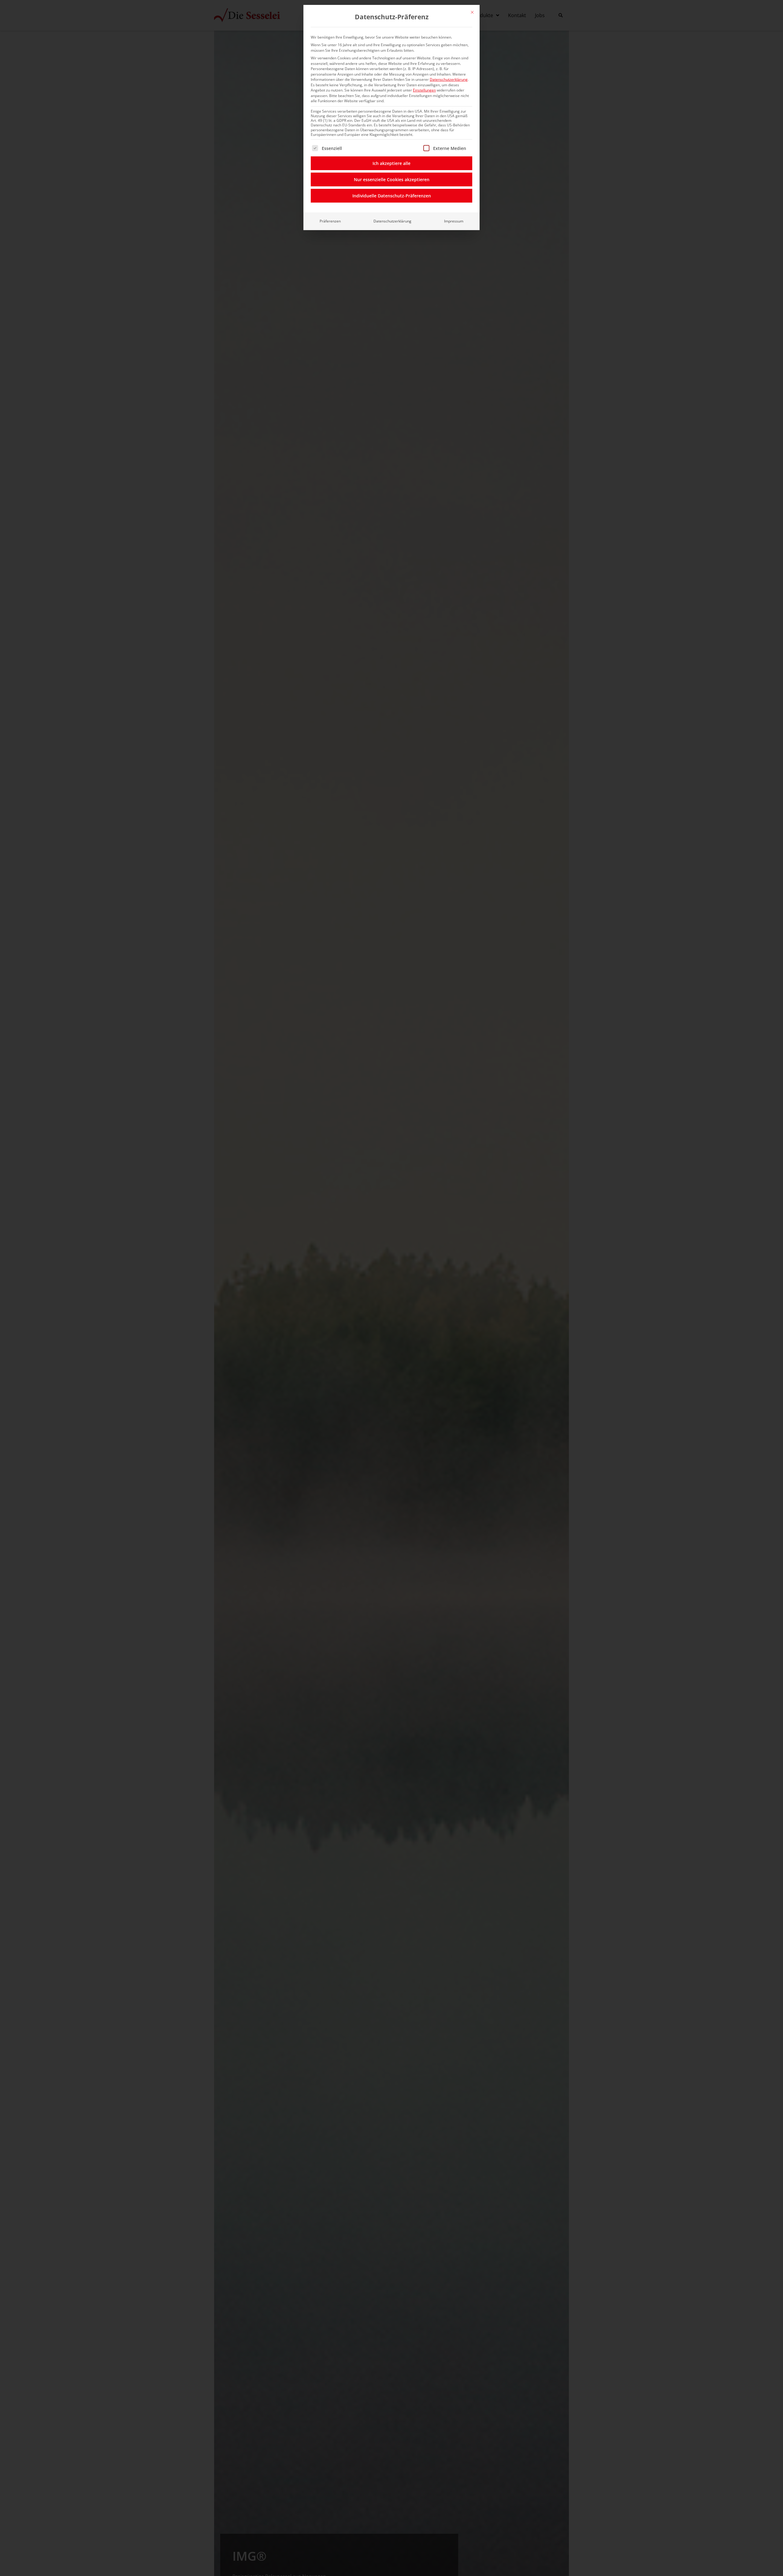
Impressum (454, 221)
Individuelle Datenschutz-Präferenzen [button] (392, 196)
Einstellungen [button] (424, 90)
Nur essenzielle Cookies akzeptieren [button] (392, 179)
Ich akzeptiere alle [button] (391, 163)
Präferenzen (330, 221)
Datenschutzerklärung (449, 79)
